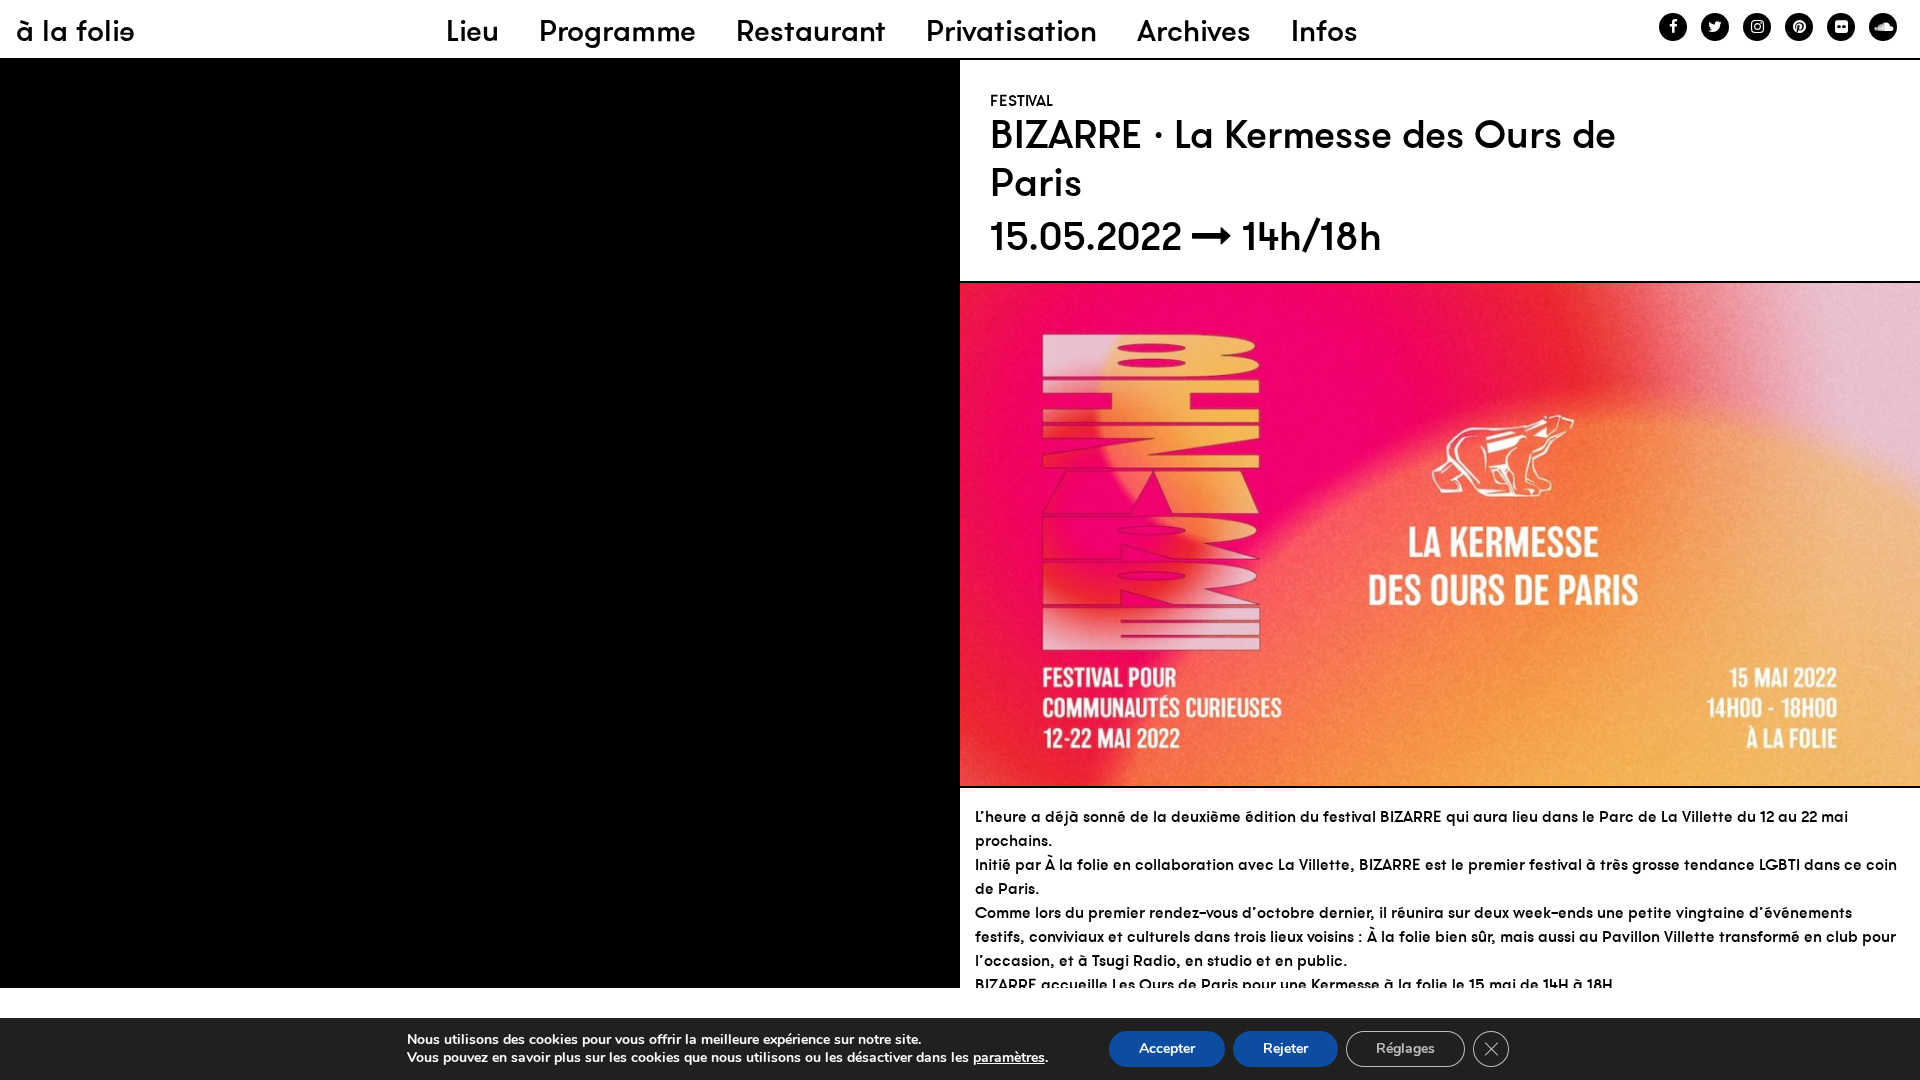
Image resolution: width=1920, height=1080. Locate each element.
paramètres (1009, 1058)
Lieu (472, 30)
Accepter (1167, 1048)
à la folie (75, 30)
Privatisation (1011, 30)
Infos (1324, 30)
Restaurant (811, 30)
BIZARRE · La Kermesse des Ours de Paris (1303, 158)
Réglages (1405, 1048)
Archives (1194, 30)
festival (1021, 100)
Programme (617, 30)
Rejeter (1285, 1048)
